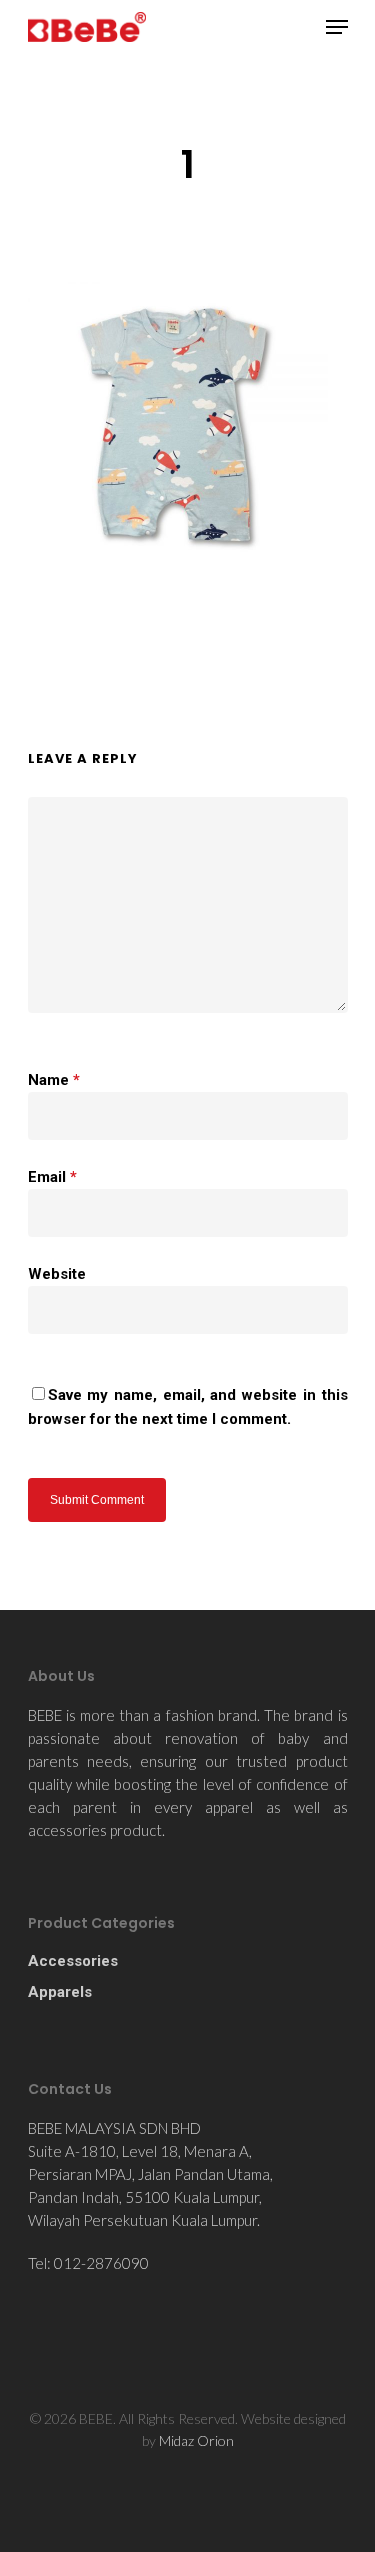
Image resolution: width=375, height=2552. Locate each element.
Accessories (73, 1961)
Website (57, 1274)
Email (52, 1177)
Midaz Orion (196, 2440)
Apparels (60, 1992)
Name (54, 1080)
